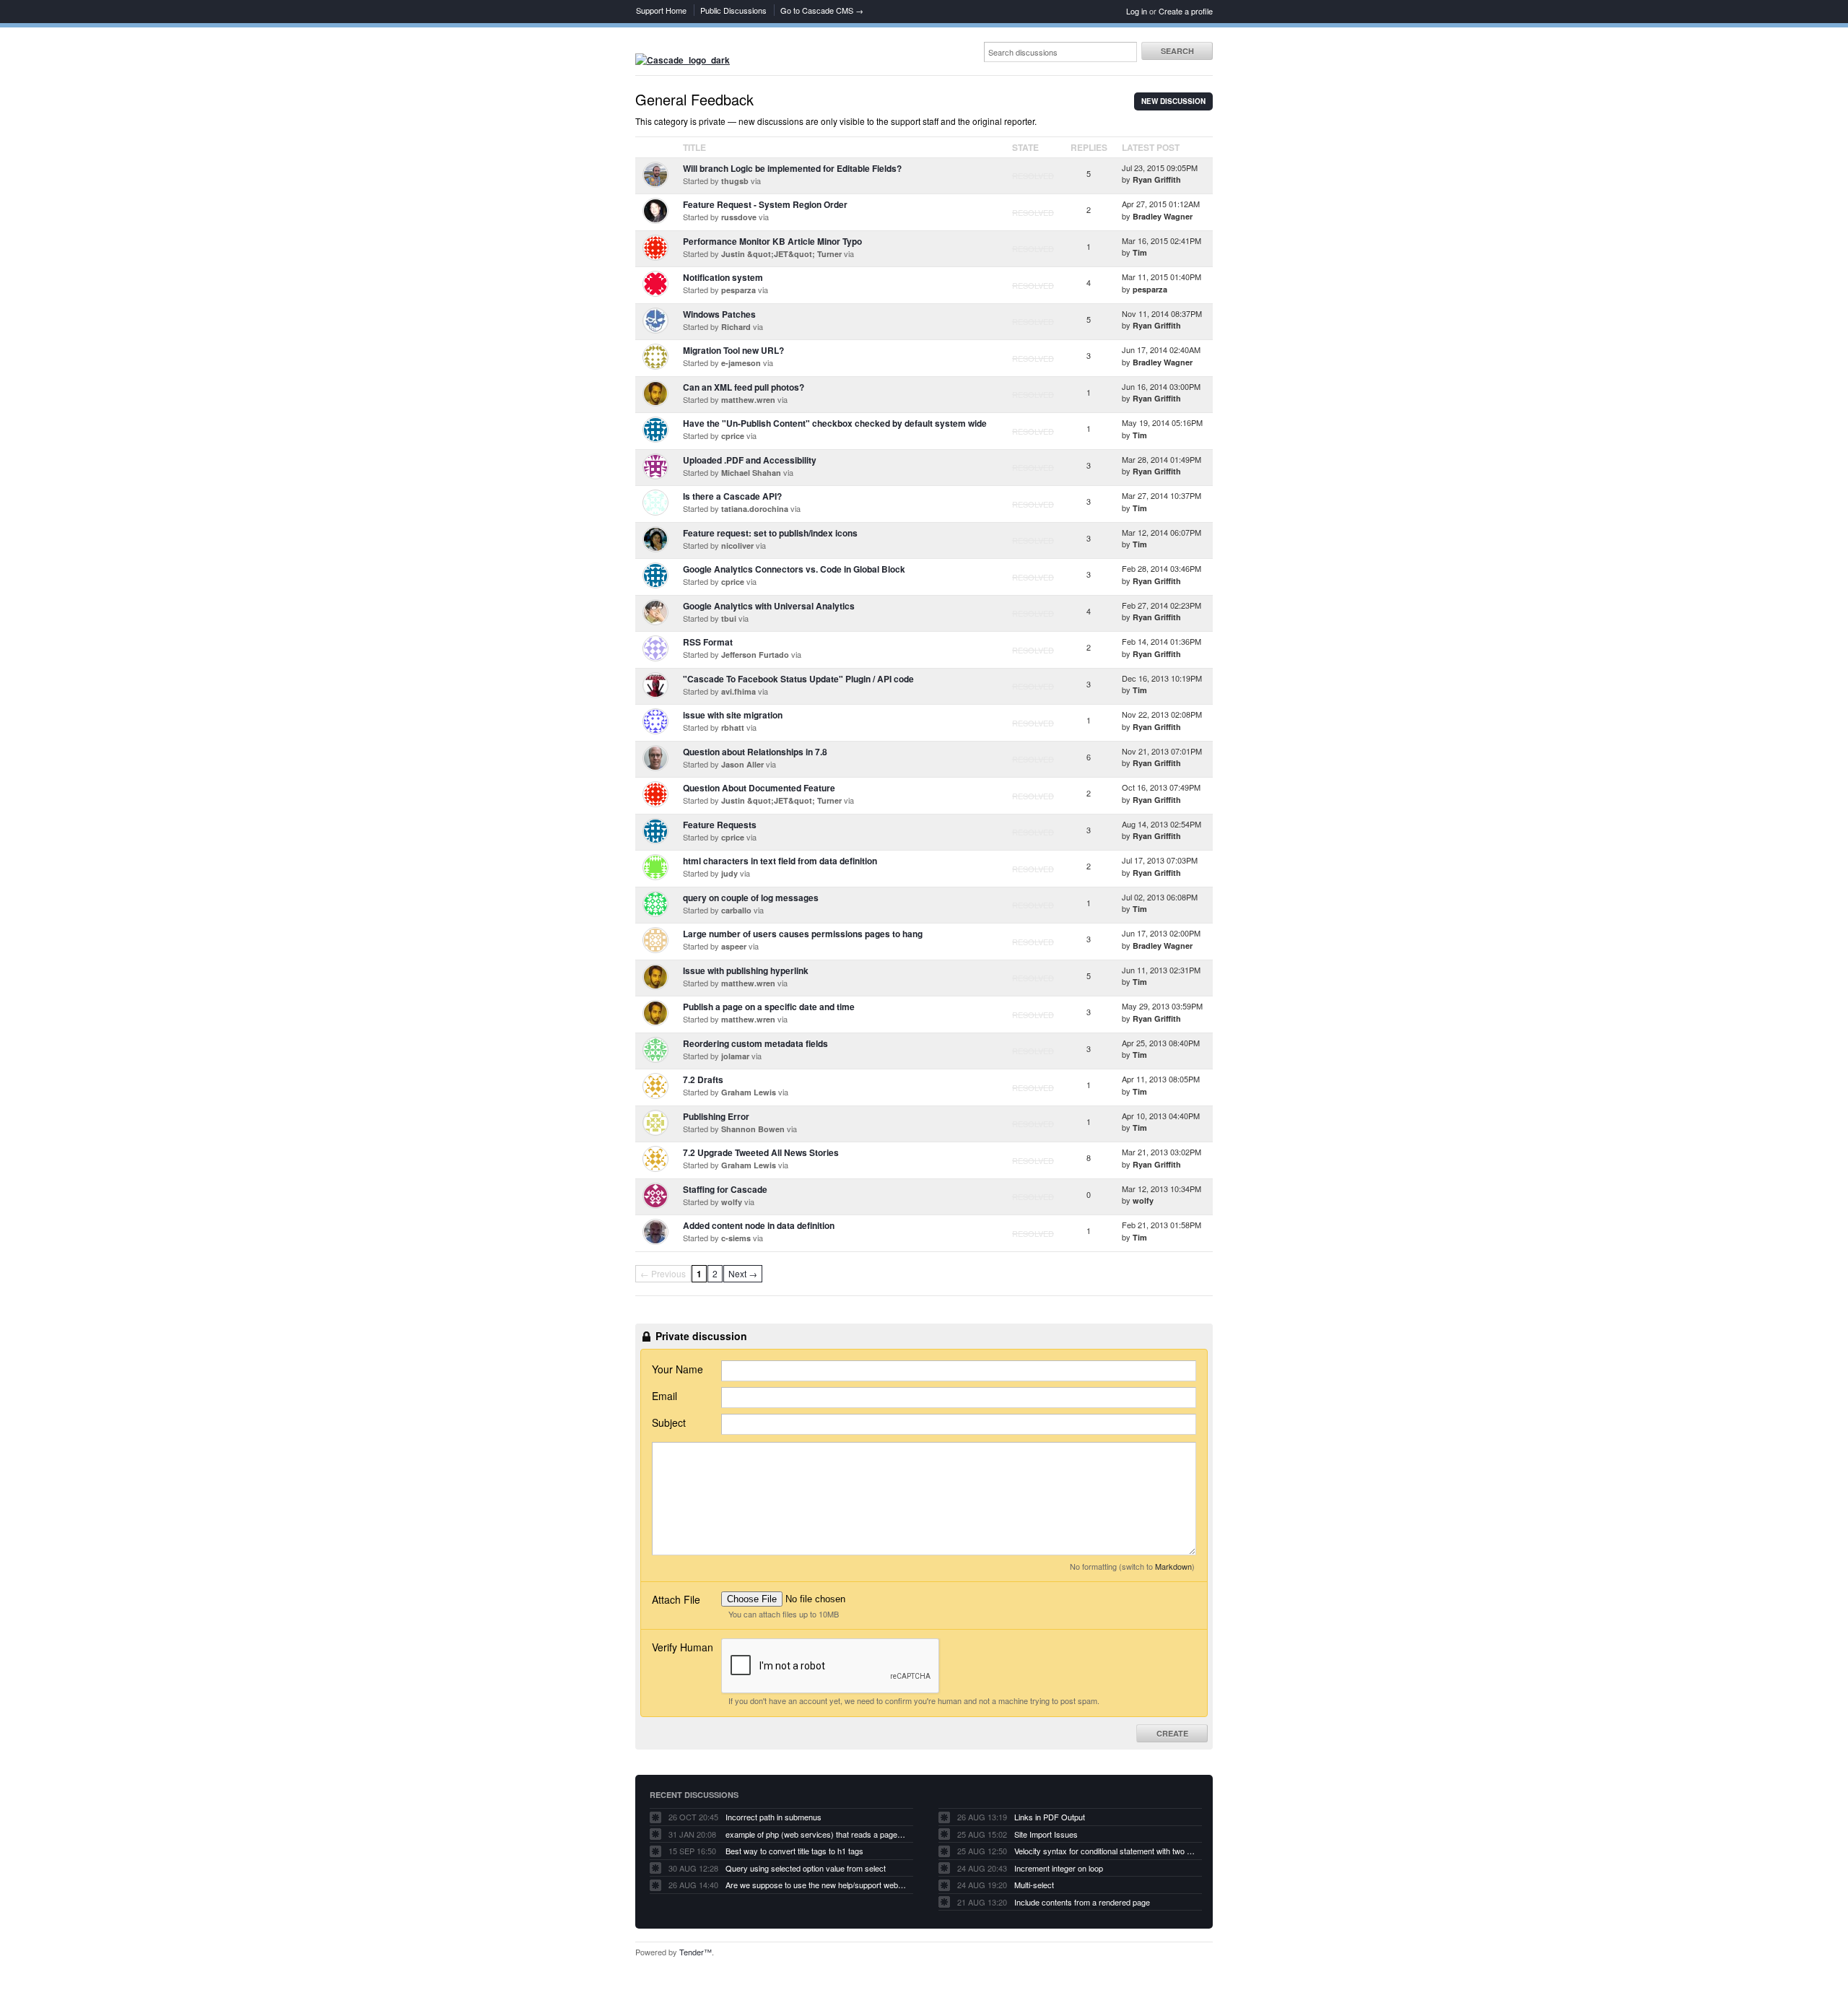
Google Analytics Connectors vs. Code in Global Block (794, 569)
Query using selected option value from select (806, 1868)
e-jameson (741, 363)
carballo (736, 910)
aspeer (734, 946)
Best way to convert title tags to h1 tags (794, 1851)
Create (1172, 1733)
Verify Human (683, 1647)
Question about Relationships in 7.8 (755, 752)
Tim (1140, 252)
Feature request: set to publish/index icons (770, 533)
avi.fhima (738, 691)
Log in (1137, 11)
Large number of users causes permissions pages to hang (803, 934)
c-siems (736, 1238)
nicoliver (737, 546)
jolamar (735, 1056)
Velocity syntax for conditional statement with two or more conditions (1104, 1851)
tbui (729, 618)
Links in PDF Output (1050, 1817)
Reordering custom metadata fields (755, 1043)
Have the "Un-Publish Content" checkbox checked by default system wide (835, 423)
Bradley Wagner (1163, 216)
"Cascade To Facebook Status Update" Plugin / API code (798, 679)
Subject (669, 1422)
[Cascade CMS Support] (683, 60)
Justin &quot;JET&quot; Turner (781, 254)
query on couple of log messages (751, 898)
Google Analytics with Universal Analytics (769, 606)
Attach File (676, 1599)
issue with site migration (733, 715)
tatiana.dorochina (755, 509)
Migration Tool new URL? (733, 350)
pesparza (738, 290)
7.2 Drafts (703, 1079)
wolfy (732, 1202)
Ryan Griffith (1157, 179)
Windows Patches (719, 314)
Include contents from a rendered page (1082, 1902)
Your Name (677, 1369)
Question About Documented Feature (759, 788)
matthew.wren (748, 400)
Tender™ (696, 1952)
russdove (739, 217)
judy (729, 873)
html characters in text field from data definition (780, 861)
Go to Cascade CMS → (822, 10)
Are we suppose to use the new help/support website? (816, 1885)
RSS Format (708, 642)
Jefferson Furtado (755, 655)
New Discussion (1173, 101)
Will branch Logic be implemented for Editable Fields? (792, 168)
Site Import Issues (1046, 1834)
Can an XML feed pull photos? (744, 387)
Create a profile (1186, 11)
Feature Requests (720, 825)
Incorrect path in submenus (773, 1817)
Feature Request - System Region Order (765, 204)
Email (664, 1396)
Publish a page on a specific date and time (769, 1007)
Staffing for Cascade (725, 1189)
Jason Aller (742, 764)
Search (1177, 51)
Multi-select (1034, 1885)
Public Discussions (733, 10)
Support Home (661, 10)
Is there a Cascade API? (732, 496)
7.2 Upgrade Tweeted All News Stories (761, 1152)
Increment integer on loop (1059, 1868)
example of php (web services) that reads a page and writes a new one (816, 1834)
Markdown (1173, 1566)
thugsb (735, 181)
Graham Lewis (749, 1092)
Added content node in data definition (759, 1225)
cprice (733, 436)
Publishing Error (716, 1116)
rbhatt (733, 727)
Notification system (723, 277)
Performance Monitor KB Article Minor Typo (772, 241)
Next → (743, 1273)
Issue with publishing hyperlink (746, 970)
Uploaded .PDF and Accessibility (750, 460)
